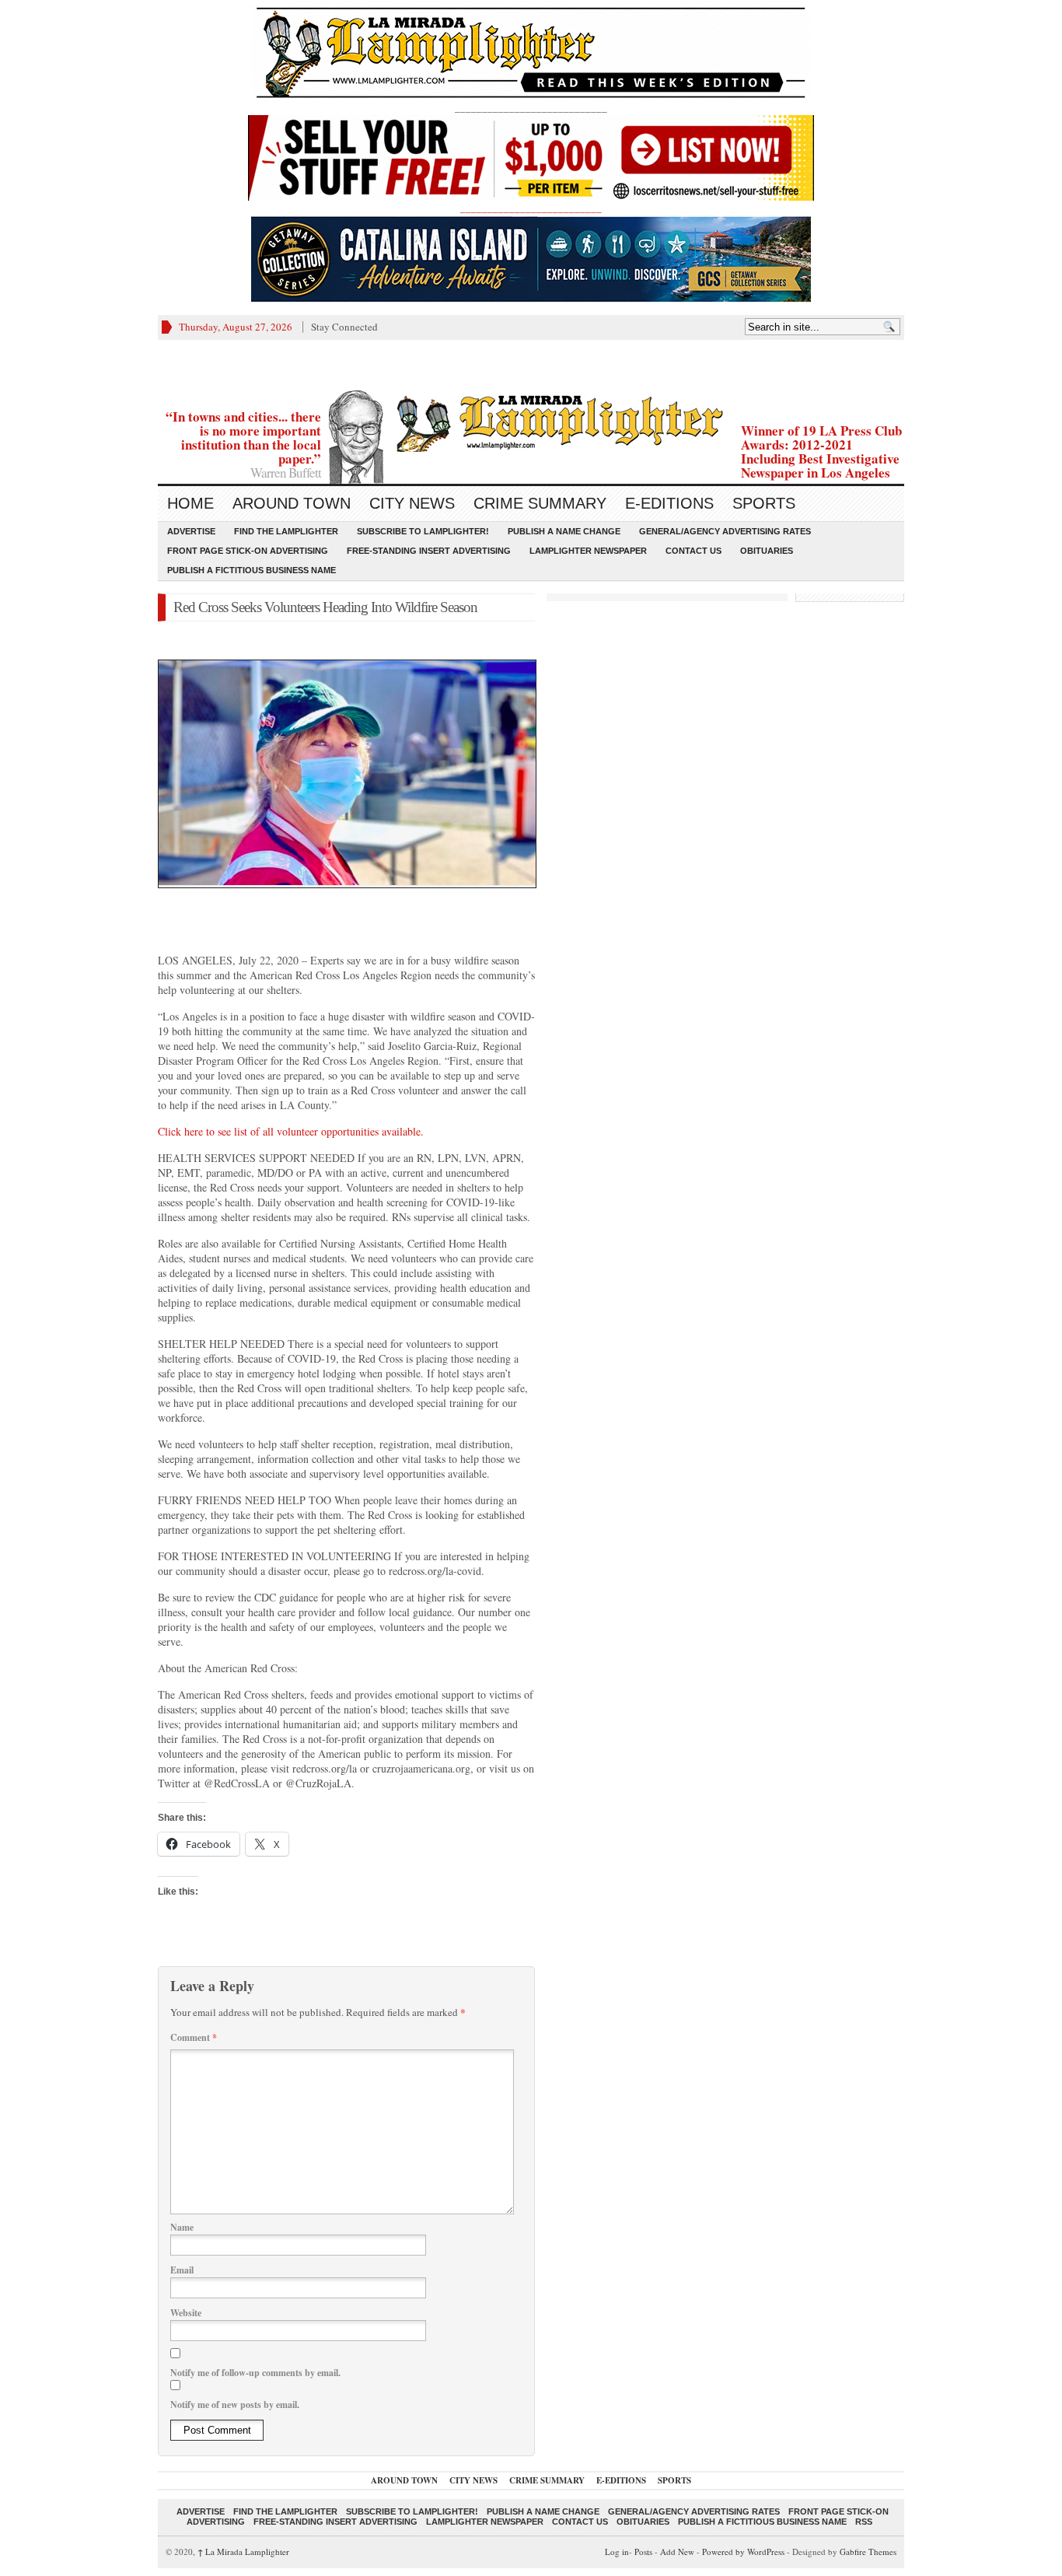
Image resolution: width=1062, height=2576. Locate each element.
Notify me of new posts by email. (235, 2404)
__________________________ (531, 208)
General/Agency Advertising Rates (725, 531)
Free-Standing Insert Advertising (429, 551)
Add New (677, 2551)
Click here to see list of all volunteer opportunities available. (291, 1131)
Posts (643, 2551)
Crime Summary (540, 503)
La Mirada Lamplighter (243, 2551)
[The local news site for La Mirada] (531, 421)
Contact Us (693, 551)
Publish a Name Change (564, 531)
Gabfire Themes (868, 2551)
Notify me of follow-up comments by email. (255, 2373)
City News (412, 503)
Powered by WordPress (743, 2551)
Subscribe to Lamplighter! (423, 531)
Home (190, 503)
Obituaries (767, 551)
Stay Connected (344, 327)
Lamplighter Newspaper (588, 551)
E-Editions (669, 503)
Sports (764, 503)
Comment (194, 2037)
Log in (617, 2551)
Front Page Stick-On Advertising (248, 551)
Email (182, 2270)
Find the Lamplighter (286, 531)
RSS (864, 2522)
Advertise (191, 531)
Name (182, 2227)
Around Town (292, 503)
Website (186, 2313)
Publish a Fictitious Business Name (252, 570)
